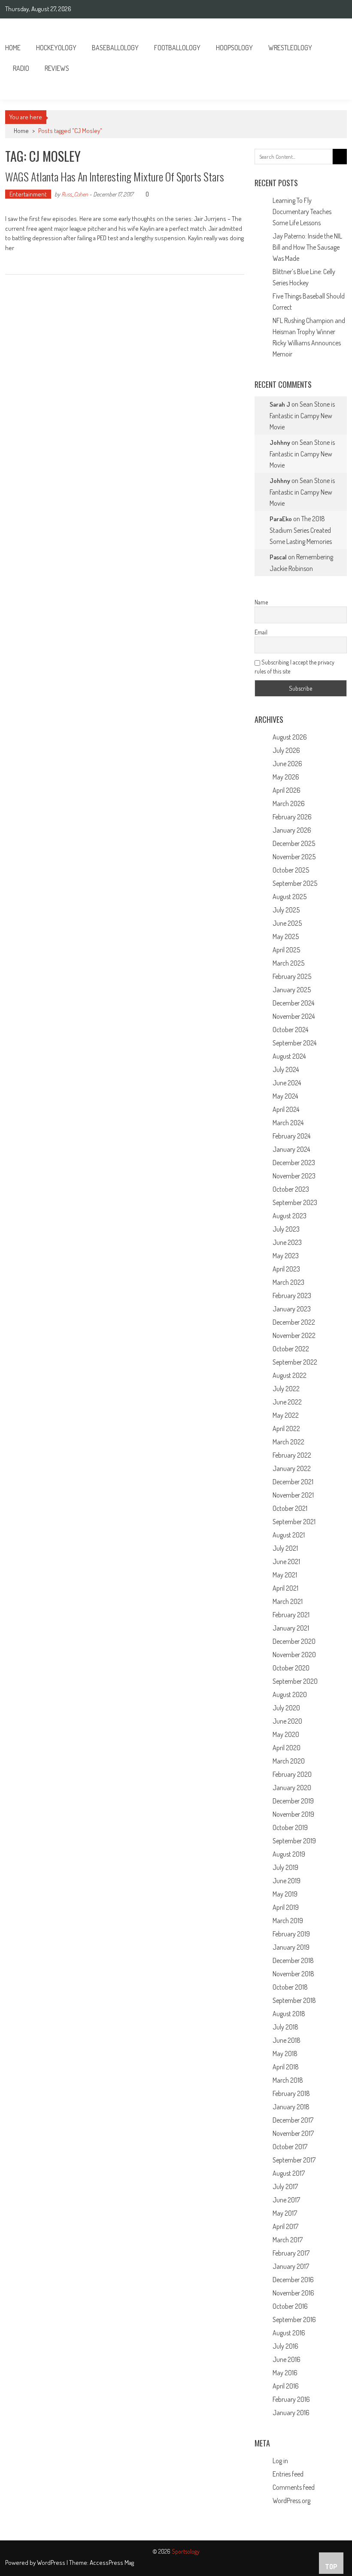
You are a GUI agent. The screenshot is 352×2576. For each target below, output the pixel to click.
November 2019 (293, 1814)
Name (261, 602)
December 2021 (293, 1482)
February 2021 (291, 1615)
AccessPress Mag (112, 2562)
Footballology (177, 48)
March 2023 (288, 1282)
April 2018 (286, 2067)
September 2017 (294, 2160)
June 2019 (287, 1881)
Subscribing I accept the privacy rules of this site (294, 667)
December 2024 (293, 1003)
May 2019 (285, 1894)
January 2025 (292, 990)
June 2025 (287, 923)
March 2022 (288, 1442)
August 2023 (290, 1216)
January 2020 (292, 1788)
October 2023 (291, 1189)
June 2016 (287, 2359)
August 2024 (289, 1056)
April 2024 (286, 1109)
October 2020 (291, 1668)
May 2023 (286, 1256)
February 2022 (292, 1455)
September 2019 (294, 1841)
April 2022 (286, 1428)
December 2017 (293, 2120)
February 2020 (292, 1774)
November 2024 (294, 1016)
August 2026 (290, 737)
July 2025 (286, 910)
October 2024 (290, 1030)
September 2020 (295, 1681)
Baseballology (115, 48)
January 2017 (291, 2266)
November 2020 (294, 1655)
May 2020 (286, 1734)
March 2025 (288, 963)
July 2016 (285, 2346)
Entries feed (288, 2474)
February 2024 (291, 1136)
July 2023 (286, 1229)
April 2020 (287, 1748)
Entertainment (28, 194)
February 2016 (291, 2399)
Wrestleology (290, 48)
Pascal (278, 557)
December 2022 (294, 1322)
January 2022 (292, 1468)
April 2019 (286, 1907)
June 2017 (286, 2200)
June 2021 (286, 1561)
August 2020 (290, 1694)
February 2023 (292, 1296)
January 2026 (292, 830)
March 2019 (288, 1921)
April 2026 (287, 790)
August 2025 (290, 897)
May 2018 (285, 2054)
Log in (280, 2461)
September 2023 (295, 1202)
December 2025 (294, 843)
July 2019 (285, 1867)
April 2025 (286, 950)
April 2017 (285, 2226)
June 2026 (287, 764)
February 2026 (292, 817)
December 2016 (293, 2280)
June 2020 (287, 1721)
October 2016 (290, 2306)
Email (261, 632)
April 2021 (285, 1588)
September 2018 (294, 2000)
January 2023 (292, 1309)
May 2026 (286, 777)
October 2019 (290, 1827)
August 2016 (289, 2333)
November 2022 (294, 1335)
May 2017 (285, 2213)
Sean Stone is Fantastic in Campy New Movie (302, 415)
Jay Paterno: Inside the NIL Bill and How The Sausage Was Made (307, 247)
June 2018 (287, 2040)
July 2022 (286, 1389)
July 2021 (285, 1548)
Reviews (57, 68)
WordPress (52, 2562)
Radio (21, 68)
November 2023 (294, 1176)
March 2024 (288, 1123)
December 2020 (294, 1641)
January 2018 (291, 2107)
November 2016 (293, 2293)
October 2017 (290, 2147)
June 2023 (287, 1242)
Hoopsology (234, 48)
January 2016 (291, 2413)
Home (13, 48)
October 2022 (291, 1349)
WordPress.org (291, 2501)
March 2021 (288, 1601)
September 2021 (294, 1522)
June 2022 (287, 1402)
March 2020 (289, 1761)
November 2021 (293, 1495)
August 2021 (289, 1535)
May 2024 (285, 1096)
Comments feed (294, 2487)
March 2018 (288, 2080)
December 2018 (293, 1960)
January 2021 (291, 1628)
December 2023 (294, 1163)
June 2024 (287, 1083)
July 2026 (286, 750)
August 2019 (289, 1854)
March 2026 (289, 803)
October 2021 (290, 1508)
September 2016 (294, 2319)
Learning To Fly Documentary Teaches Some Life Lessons (302, 211)
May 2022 (286, 1415)
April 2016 (286, 2386)
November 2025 (294, 857)
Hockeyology (56, 48)
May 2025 (286, 936)
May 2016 (285, 2373)
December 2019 (293, 1801)
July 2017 (285, 2186)
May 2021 (285, 1575)
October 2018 (290, 1987)
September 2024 (294, 1043)
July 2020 (286, 1708)
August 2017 (289, 2173)
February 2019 (291, 1934)
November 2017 (293, 2133)
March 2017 (288, 2240)
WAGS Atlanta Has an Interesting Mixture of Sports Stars (115, 177)
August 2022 (290, 1375)
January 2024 (291, 1149)
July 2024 (286, 1069)
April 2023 (286, 1269)
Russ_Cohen (75, 194)
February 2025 (292, 976)
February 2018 (291, 2093)
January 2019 (291, 1947)
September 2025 (295, 883)
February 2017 (291, 2253)
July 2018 (285, 2027)
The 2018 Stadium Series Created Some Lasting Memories (301, 530)
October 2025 (291, 870)
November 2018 (293, 1974)
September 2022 (295, 1362)
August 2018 (289, 2014)
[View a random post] (334, 89)
